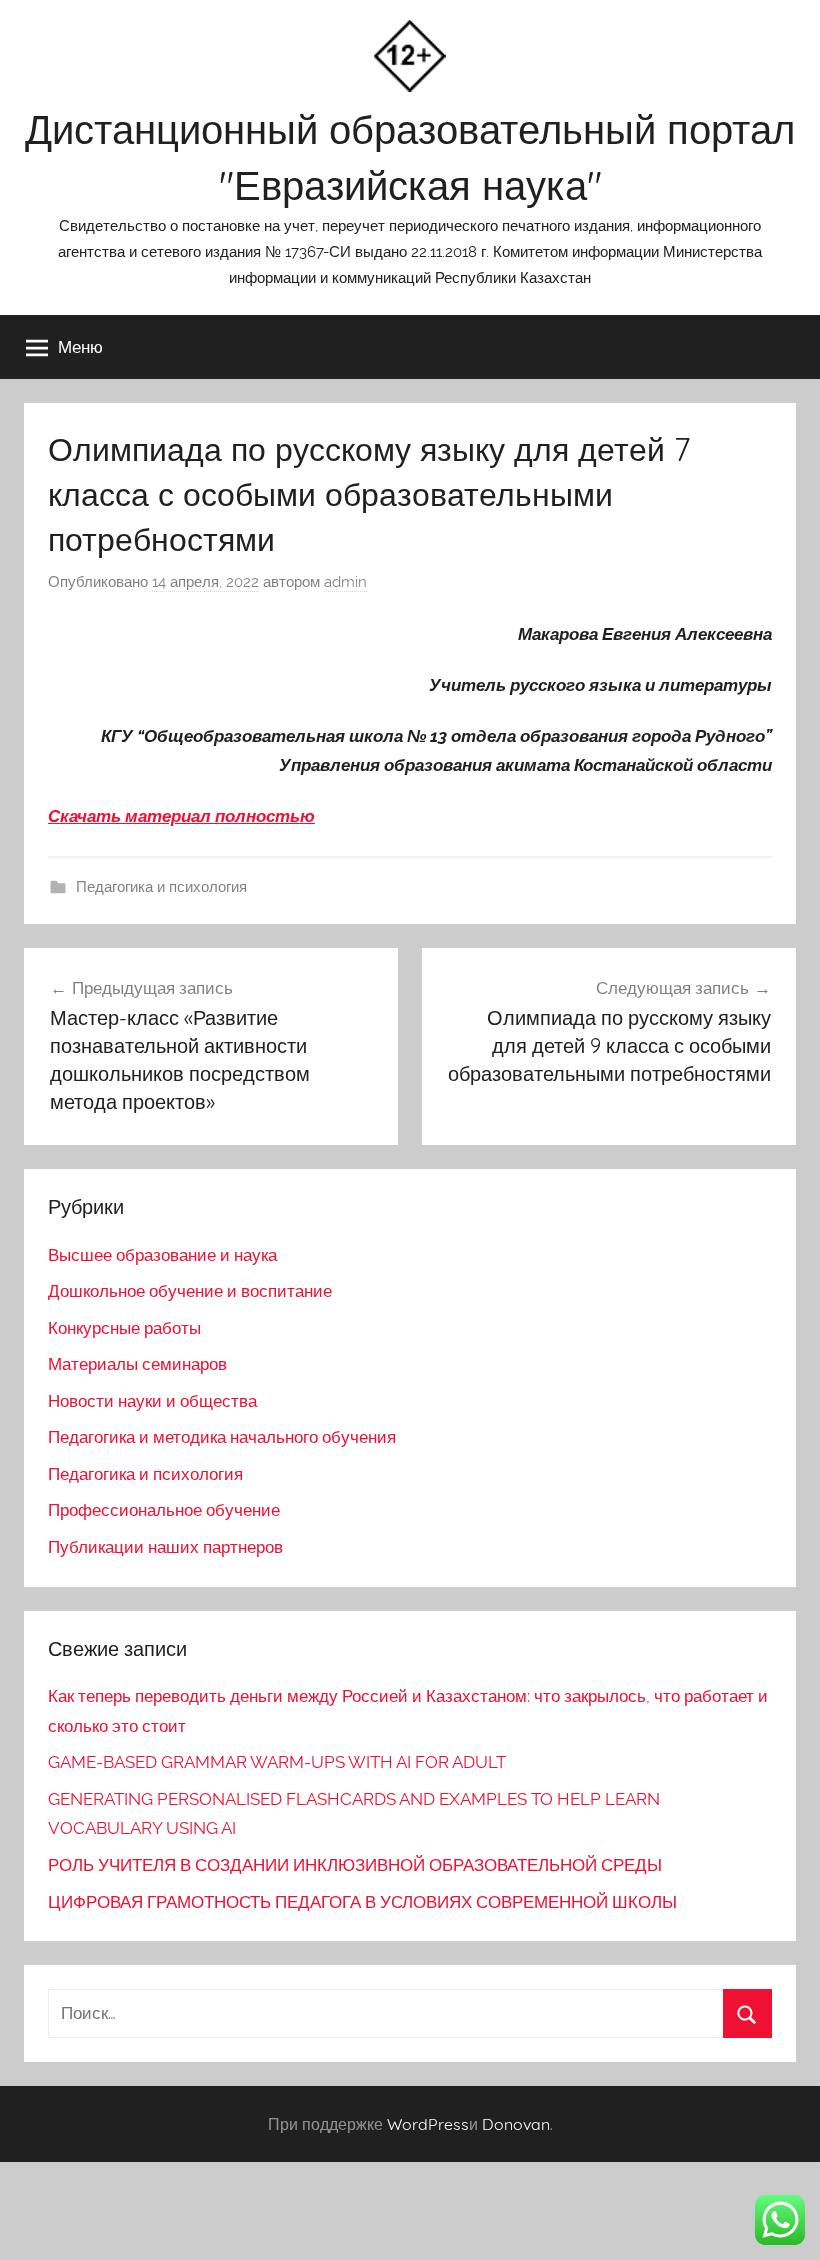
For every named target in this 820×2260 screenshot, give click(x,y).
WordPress (428, 2124)
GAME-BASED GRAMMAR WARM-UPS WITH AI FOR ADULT (277, 1762)
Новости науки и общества (152, 1401)
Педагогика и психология (161, 887)
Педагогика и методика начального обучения (222, 1437)
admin (345, 582)
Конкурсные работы (124, 1328)
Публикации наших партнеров (165, 1547)
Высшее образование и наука (162, 1255)
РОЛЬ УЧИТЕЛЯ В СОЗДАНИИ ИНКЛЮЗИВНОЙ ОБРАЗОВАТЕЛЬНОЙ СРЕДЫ (355, 1865)
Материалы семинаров (137, 1364)
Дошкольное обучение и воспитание (190, 1291)
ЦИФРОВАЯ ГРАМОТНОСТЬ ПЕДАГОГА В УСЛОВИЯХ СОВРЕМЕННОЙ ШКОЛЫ (362, 1902)
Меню (80, 346)
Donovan (516, 2124)
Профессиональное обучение (164, 1510)
